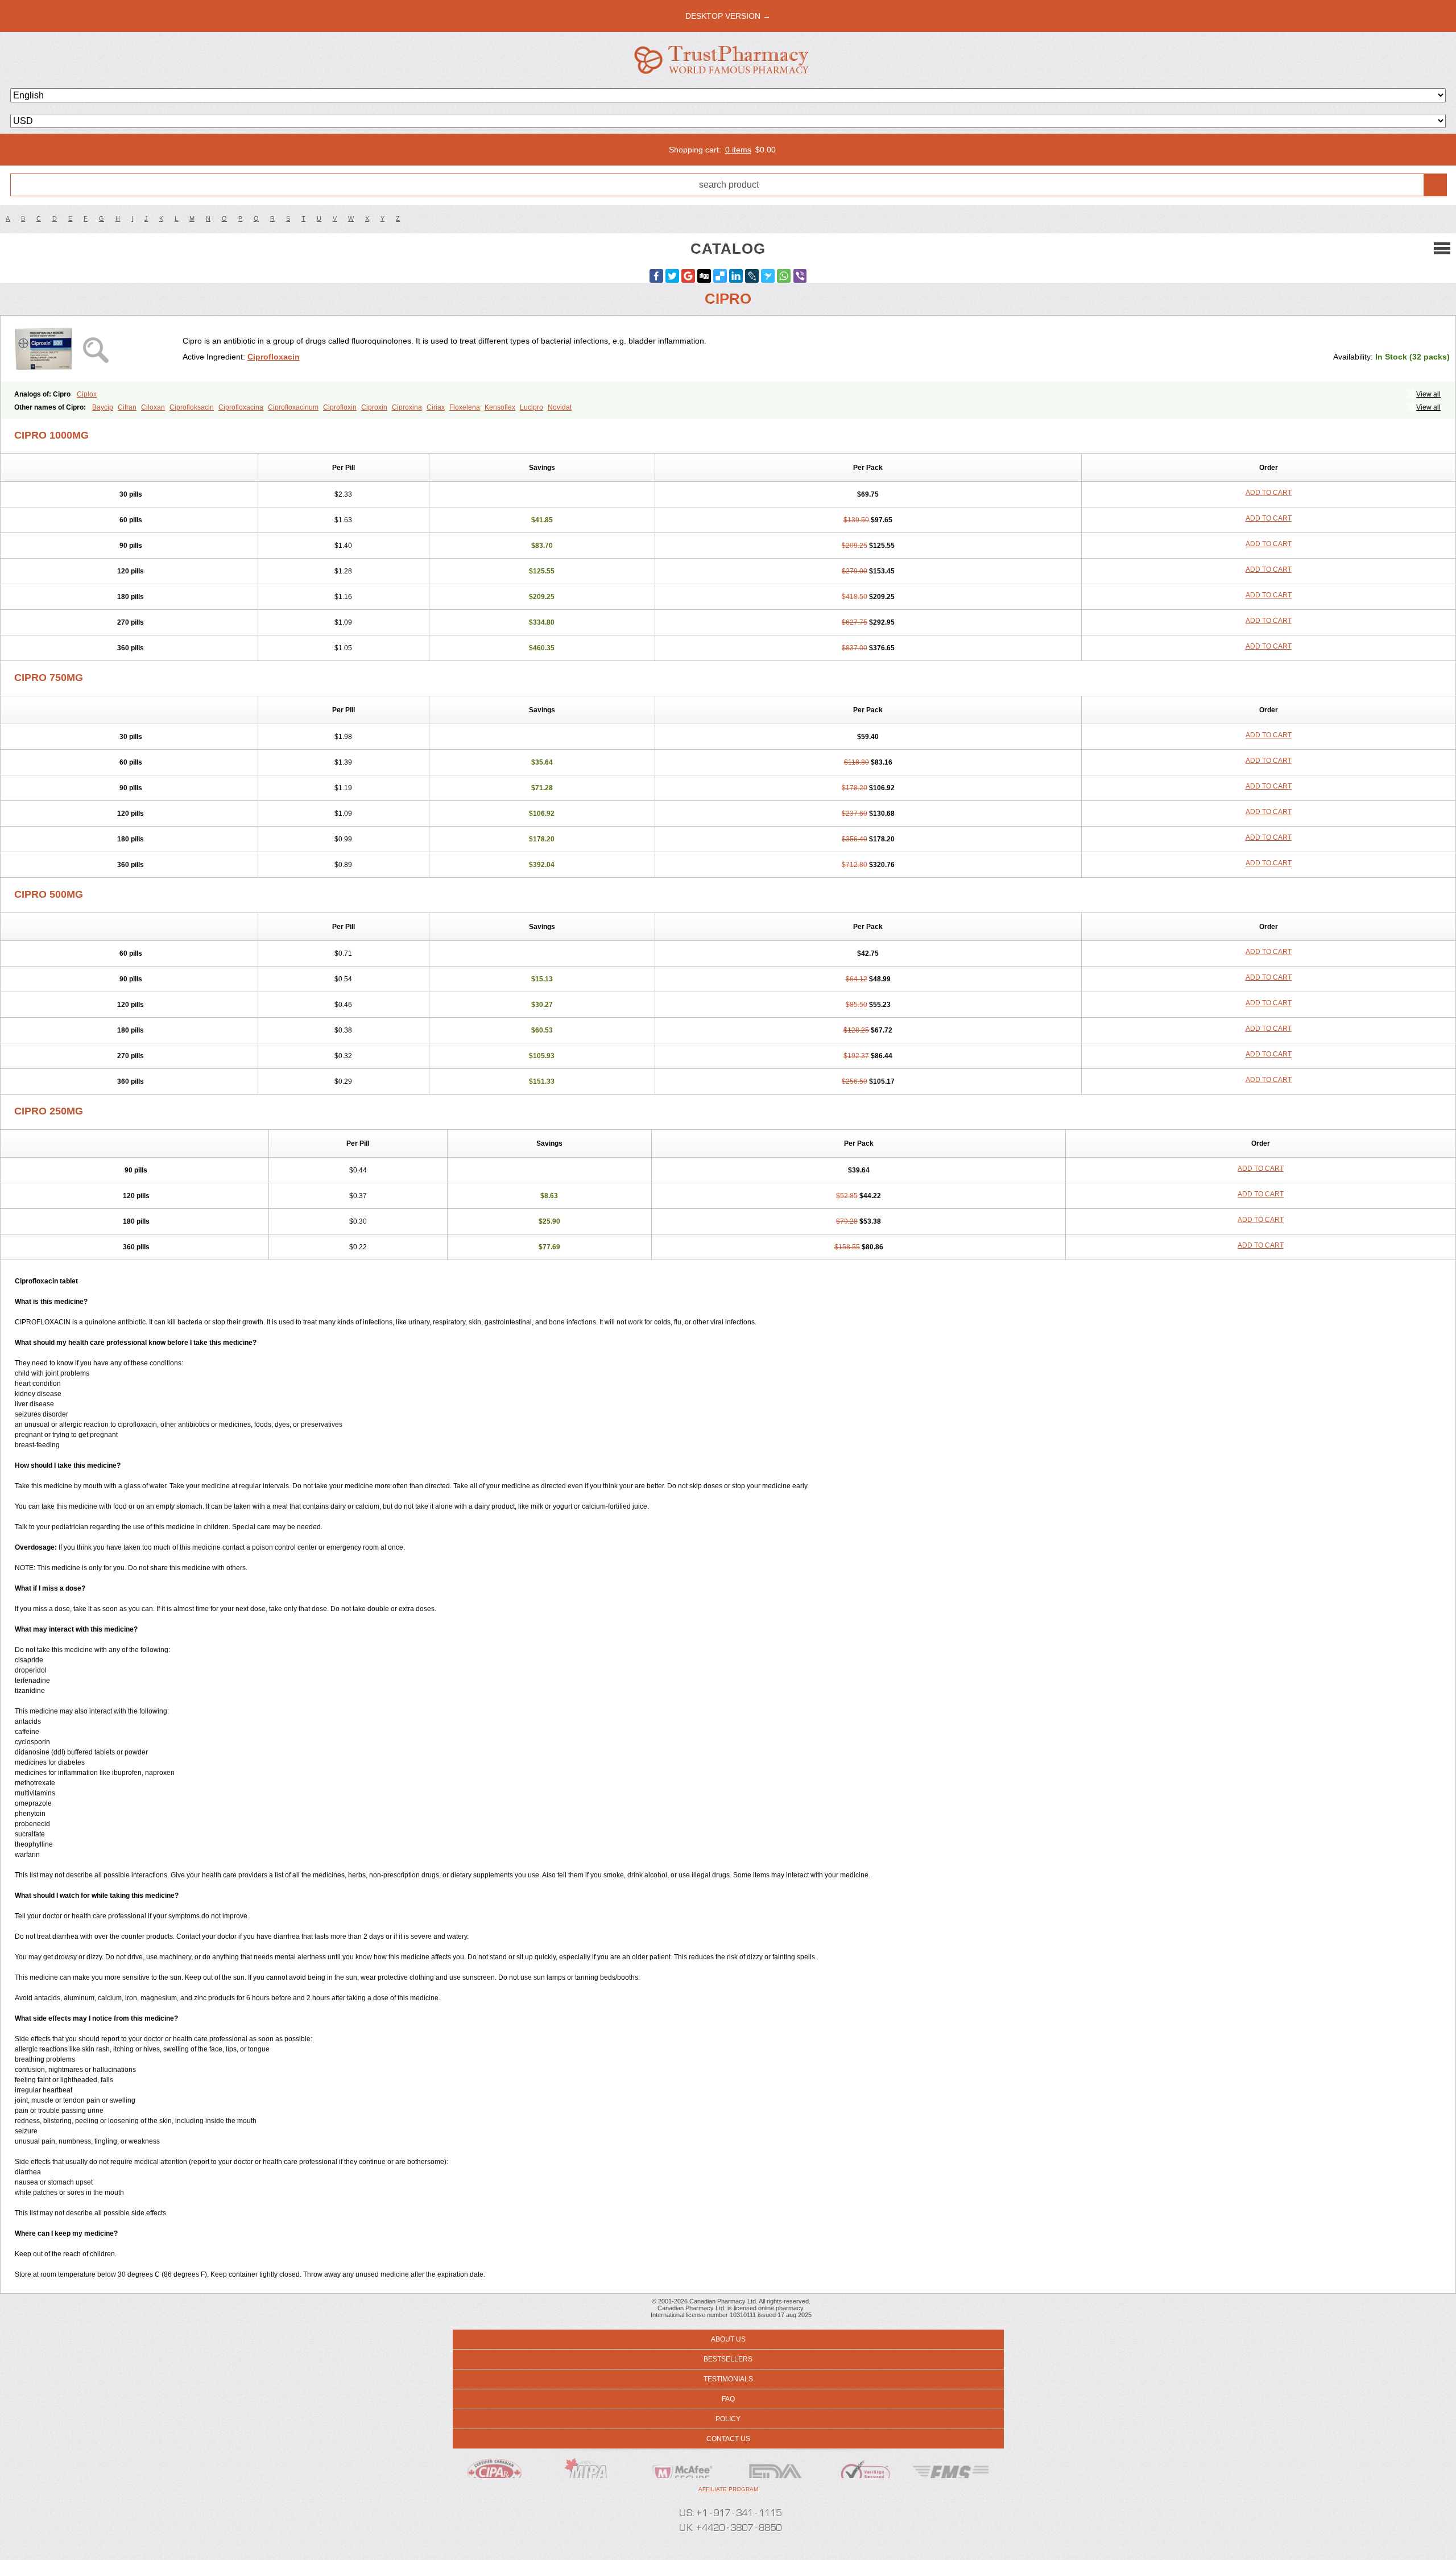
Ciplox (87, 394)
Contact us (728, 2439)
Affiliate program (728, 2489)
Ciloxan (153, 407)
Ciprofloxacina (241, 407)
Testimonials (728, 2379)
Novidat (560, 407)
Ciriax (436, 407)
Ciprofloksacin (192, 407)
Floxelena (465, 407)
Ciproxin (374, 407)
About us (728, 2339)
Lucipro (531, 407)
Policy (728, 2419)
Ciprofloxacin (274, 357)
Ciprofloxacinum (293, 407)
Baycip (103, 407)
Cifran (127, 407)
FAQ (728, 2399)
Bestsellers (728, 2359)
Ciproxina (407, 407)
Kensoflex (500, 407)
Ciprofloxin (340, 407)
